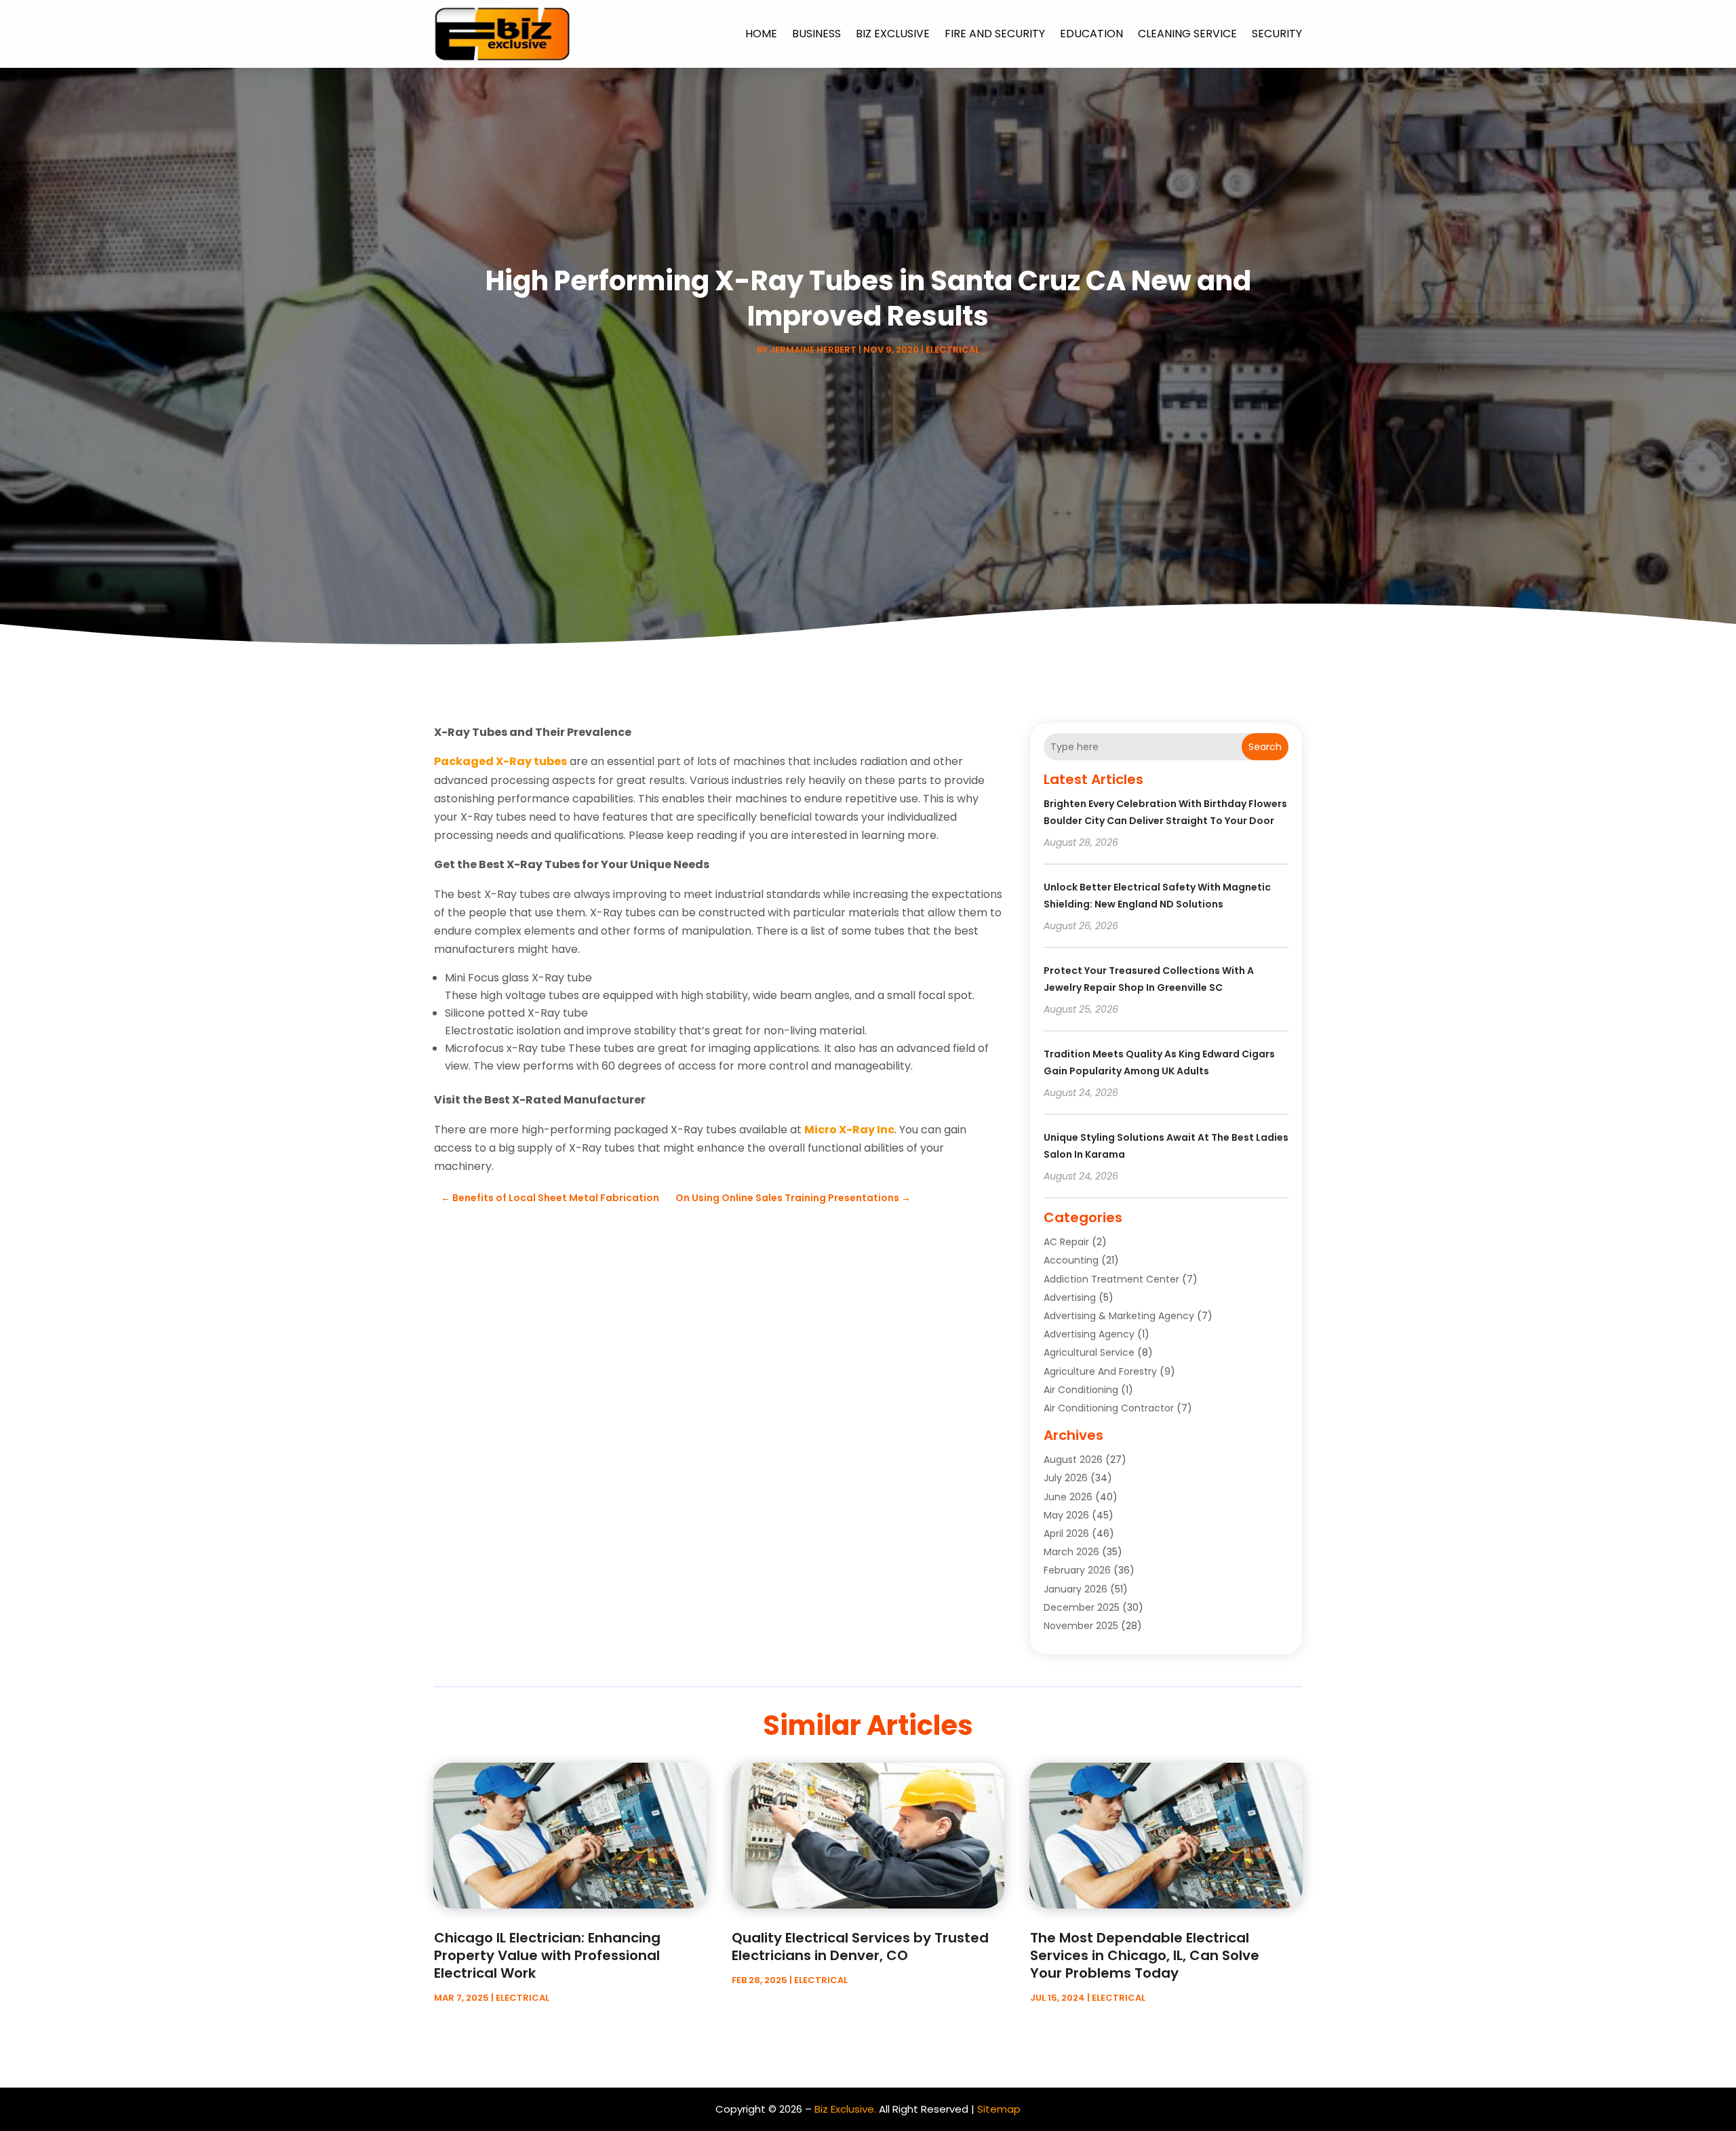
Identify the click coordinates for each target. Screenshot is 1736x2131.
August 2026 (1073, 1460)
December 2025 (1082, 1607)
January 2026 (1076, 1589)
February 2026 (1077, 1570)
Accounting (1071, 1260)
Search (1265, 747)
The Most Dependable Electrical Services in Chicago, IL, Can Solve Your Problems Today (1145, 1955)
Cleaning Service (1187, 34)
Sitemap (999, 2109)
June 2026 (1068, 1497)
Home (761, 34)
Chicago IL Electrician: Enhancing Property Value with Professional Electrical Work (547, 1955)
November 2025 (1081, 1626)
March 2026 (1071, 1552)
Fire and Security (995, 34)
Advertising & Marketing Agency (1119, 1316)
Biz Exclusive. (845, 2109)
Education (1091, 34)
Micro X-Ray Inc (849, 1130)
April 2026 (1066, 1533)
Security (1277, 34)
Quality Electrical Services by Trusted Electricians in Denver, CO (860, 1947)
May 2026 (1066, 1515)
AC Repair (1066, 1242)
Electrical (952, 350)
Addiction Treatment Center (1111, 1279)
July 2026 (1066, 1478)
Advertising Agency (1089, 1334)
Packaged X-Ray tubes (500, 761)
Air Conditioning (1081, 1390)
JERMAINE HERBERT (813, 350)
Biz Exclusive (893, 34)
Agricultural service (1089, 1352)
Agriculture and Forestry (1100, 1371)
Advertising (1070, 1297)
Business (816, 34)
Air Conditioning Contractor (1109, 1408)
